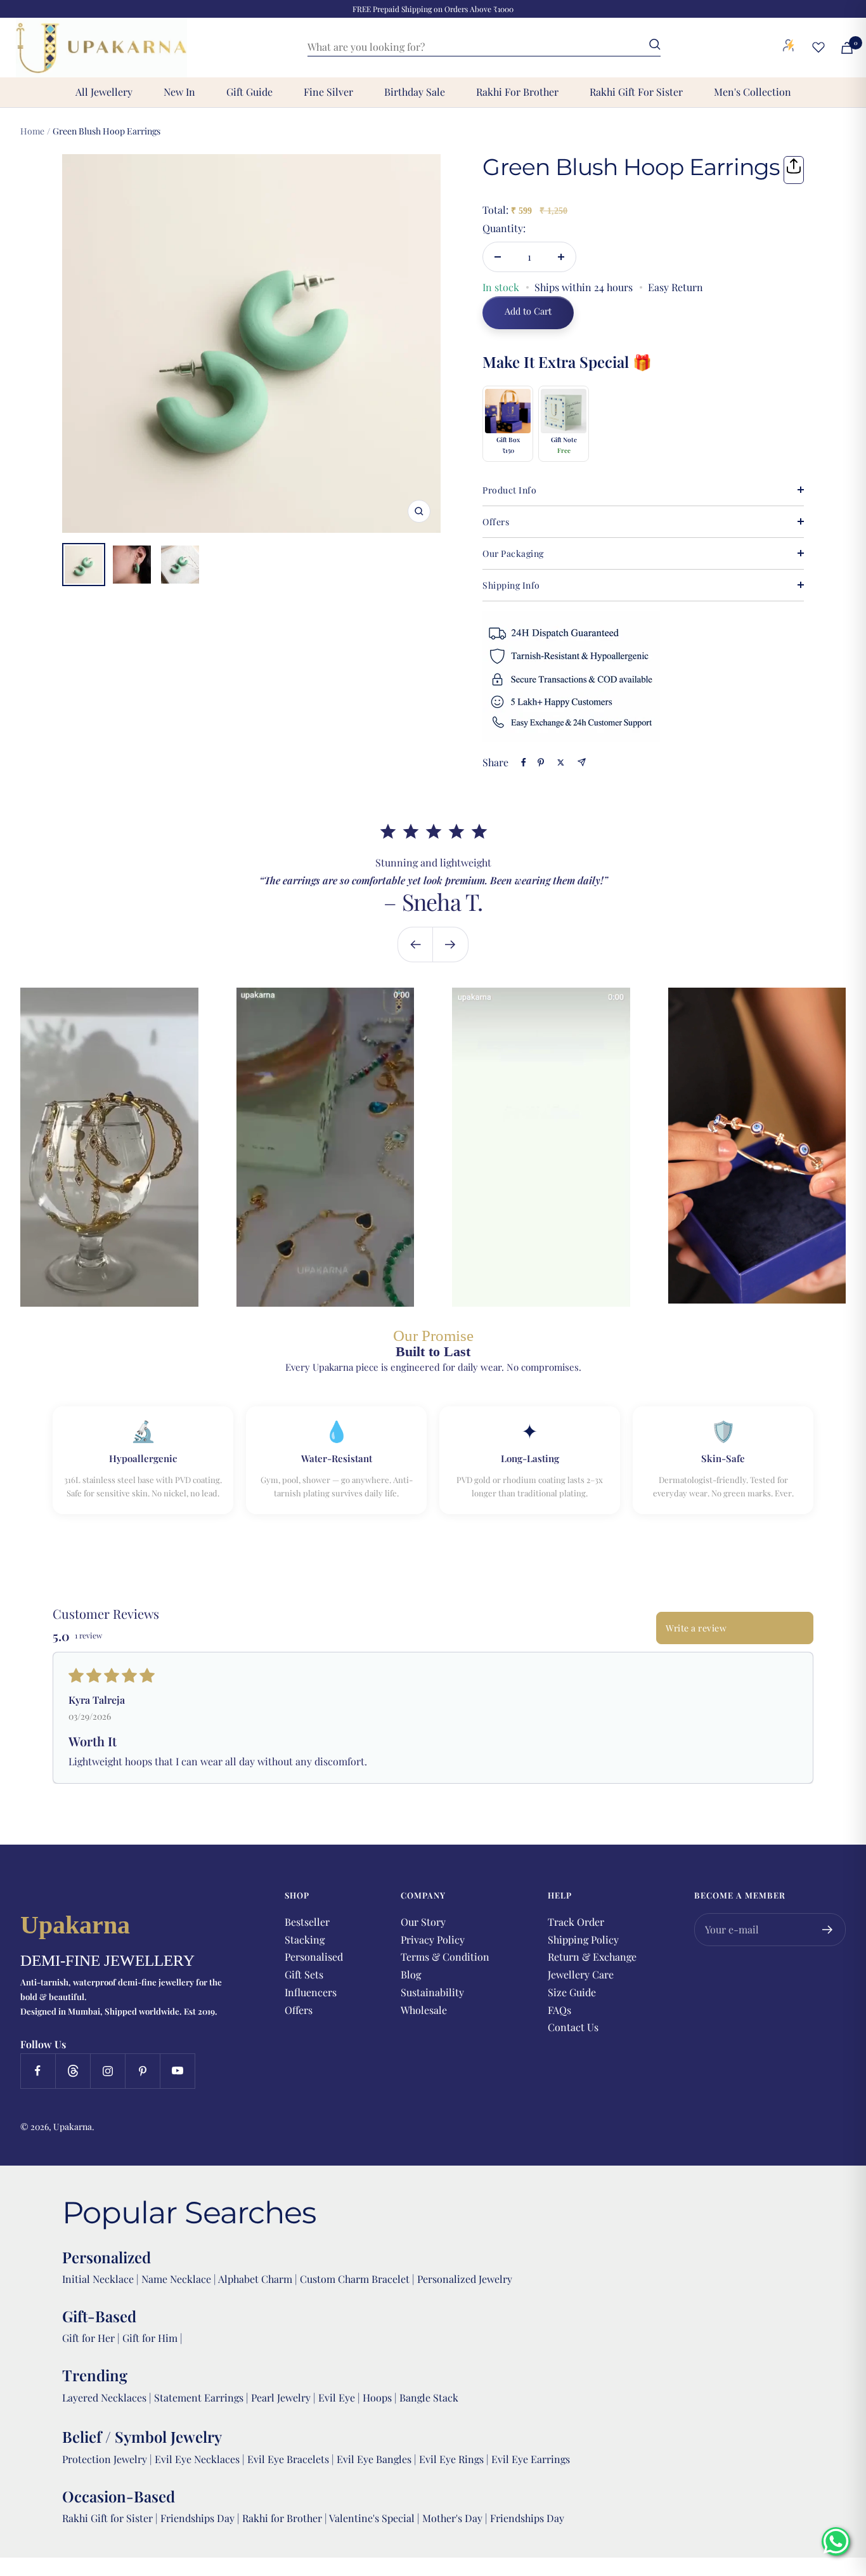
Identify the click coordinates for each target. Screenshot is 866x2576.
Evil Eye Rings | (455, 2459)
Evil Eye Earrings (531, 2459)
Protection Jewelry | (108, 2459)
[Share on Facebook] (524, 762)
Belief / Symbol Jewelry (142, 2436)
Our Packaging (513, 553)
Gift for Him (150, 2338)
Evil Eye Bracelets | (292, 2459)
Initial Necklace (98, 2279)
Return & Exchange (592, 1957)
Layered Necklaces (104, 2397)
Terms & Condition (445, 1957)
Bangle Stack (429, 2397)
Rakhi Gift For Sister (636, 92)
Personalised (314, 1957)
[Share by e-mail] (582, 762)
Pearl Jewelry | (285, 2397)
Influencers (311, 1992)
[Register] (828, 1930)
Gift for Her (88, 2338)
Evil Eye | (340, 2397)
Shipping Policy (583, 1939)
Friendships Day (199, 2518)
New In (179, 92)
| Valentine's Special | (373, 2518)
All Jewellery (104, 92)
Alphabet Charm (255, 2279)
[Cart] (847, 48)
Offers (496, 522)
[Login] (789, 48)
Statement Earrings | (203, 2397)
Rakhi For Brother (517, 92)
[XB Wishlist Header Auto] (818, 47)
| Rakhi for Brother (281, 2518)
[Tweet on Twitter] (561, 762)
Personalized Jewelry (465, 2279)
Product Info (509, 490)
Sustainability (432, 1992)
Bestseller (307, 1922)
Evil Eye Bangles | (378, 2459)
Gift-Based (99, 2316)
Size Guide (572, 1992)
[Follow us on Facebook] (38, 2071)
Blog (411, 1974)
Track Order (576, 1922)
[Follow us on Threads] (73, 2071)
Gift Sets (304, 1974)
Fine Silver (328, 92)
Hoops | (381, 2397)
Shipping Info (511, 585)
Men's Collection (753, 92)
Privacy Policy (433, 1939)
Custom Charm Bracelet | (359, 2279)
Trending (95, 2375)
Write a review (696, 1628)
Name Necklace (175, 2279)
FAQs (559, 2010)
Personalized (107, 2257)
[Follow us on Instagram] (107, 2071)
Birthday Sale (415, 92)
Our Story (423, 1922)
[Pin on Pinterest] (541, 762)
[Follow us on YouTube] (177, 2071)
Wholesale (424, 2010)
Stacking (305, 1939)
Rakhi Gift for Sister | (110, 2518)
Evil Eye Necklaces (197, 2459)
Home (32, 131)
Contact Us (573, 2027)
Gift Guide (249, 92)
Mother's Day (454, 2518)
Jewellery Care (581, 1974)
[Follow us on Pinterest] (142, 2071)
